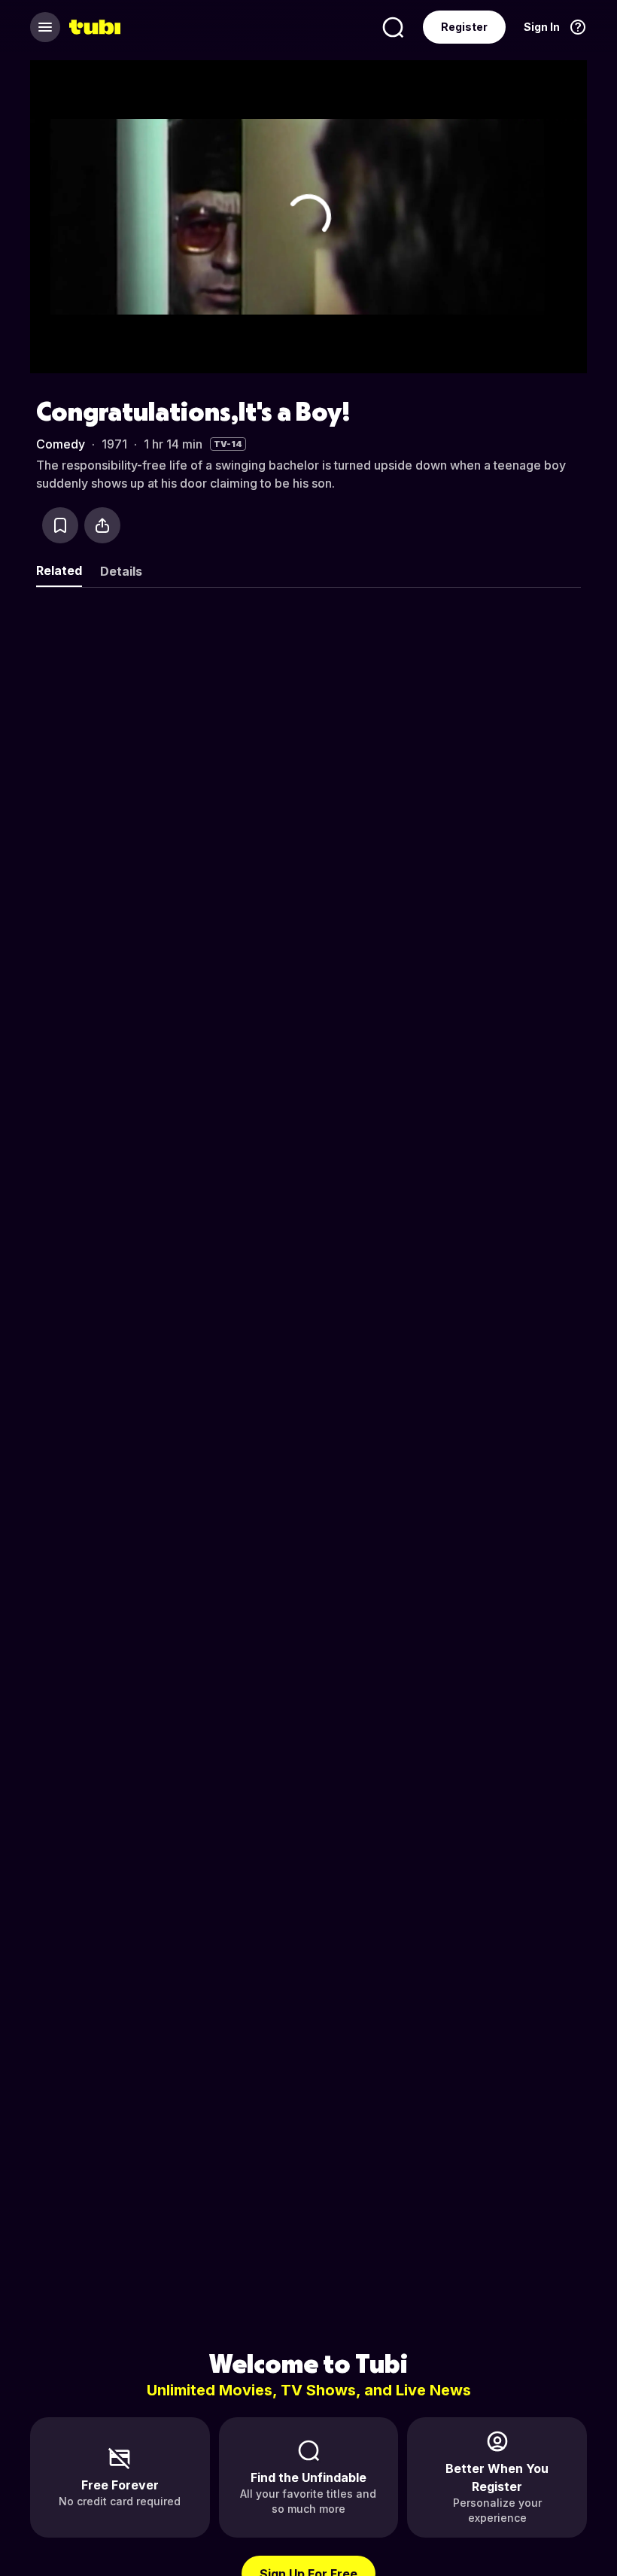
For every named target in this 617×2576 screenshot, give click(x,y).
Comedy (61, 444)
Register (464, 27)
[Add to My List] (60, 525)
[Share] (102, 525)
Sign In (542, 27)
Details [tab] (121, 571)
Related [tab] (59, 570)
